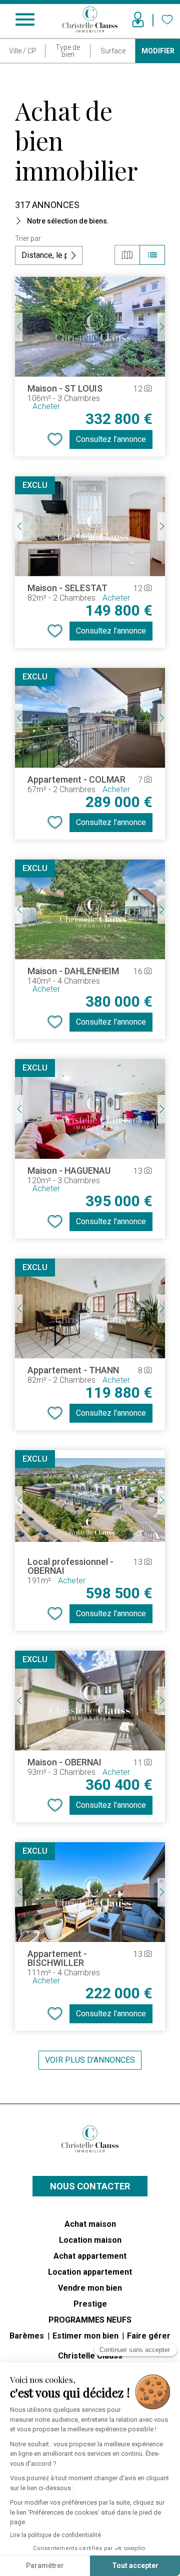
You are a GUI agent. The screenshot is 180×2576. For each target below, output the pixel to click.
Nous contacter (90, 2186)
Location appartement (90, 2272)
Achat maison (90, 2224)
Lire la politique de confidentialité (55, 2535)
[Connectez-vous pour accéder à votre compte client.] (138, 19)
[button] (90, 221)
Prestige (90, 2304)
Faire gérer (149, 2336)
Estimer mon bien (86, 2336)
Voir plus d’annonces (90, 2060)
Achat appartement (90, 2256)
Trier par (28, 238)
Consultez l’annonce (111, 439)
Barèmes (28, 2336)
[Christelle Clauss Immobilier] (90, 2139)
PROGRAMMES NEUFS (90, 2320)
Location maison (90, 2240)
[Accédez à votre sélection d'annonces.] (167, 19)
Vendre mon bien (90, 2288)
